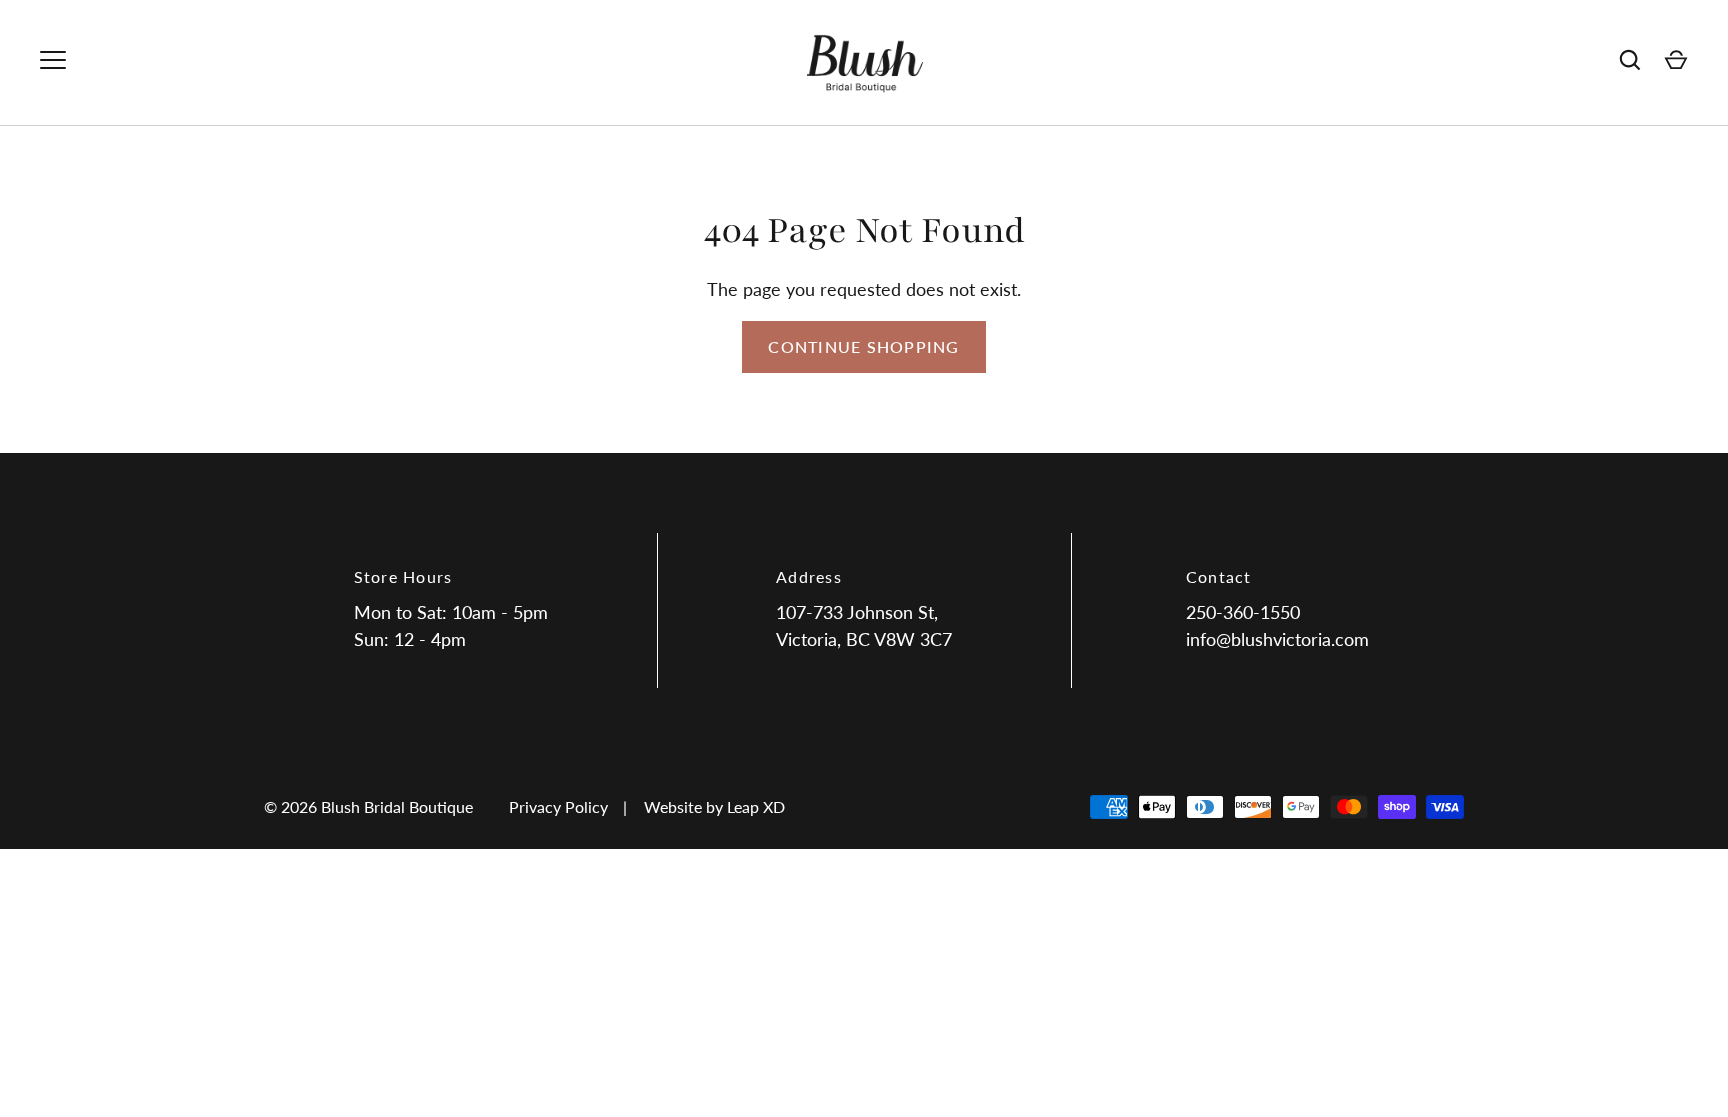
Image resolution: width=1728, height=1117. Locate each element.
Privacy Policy (558, 806)
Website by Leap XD (714, 806)
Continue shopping (863, 346)
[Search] (1630, 60)
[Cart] (1676, 60)
